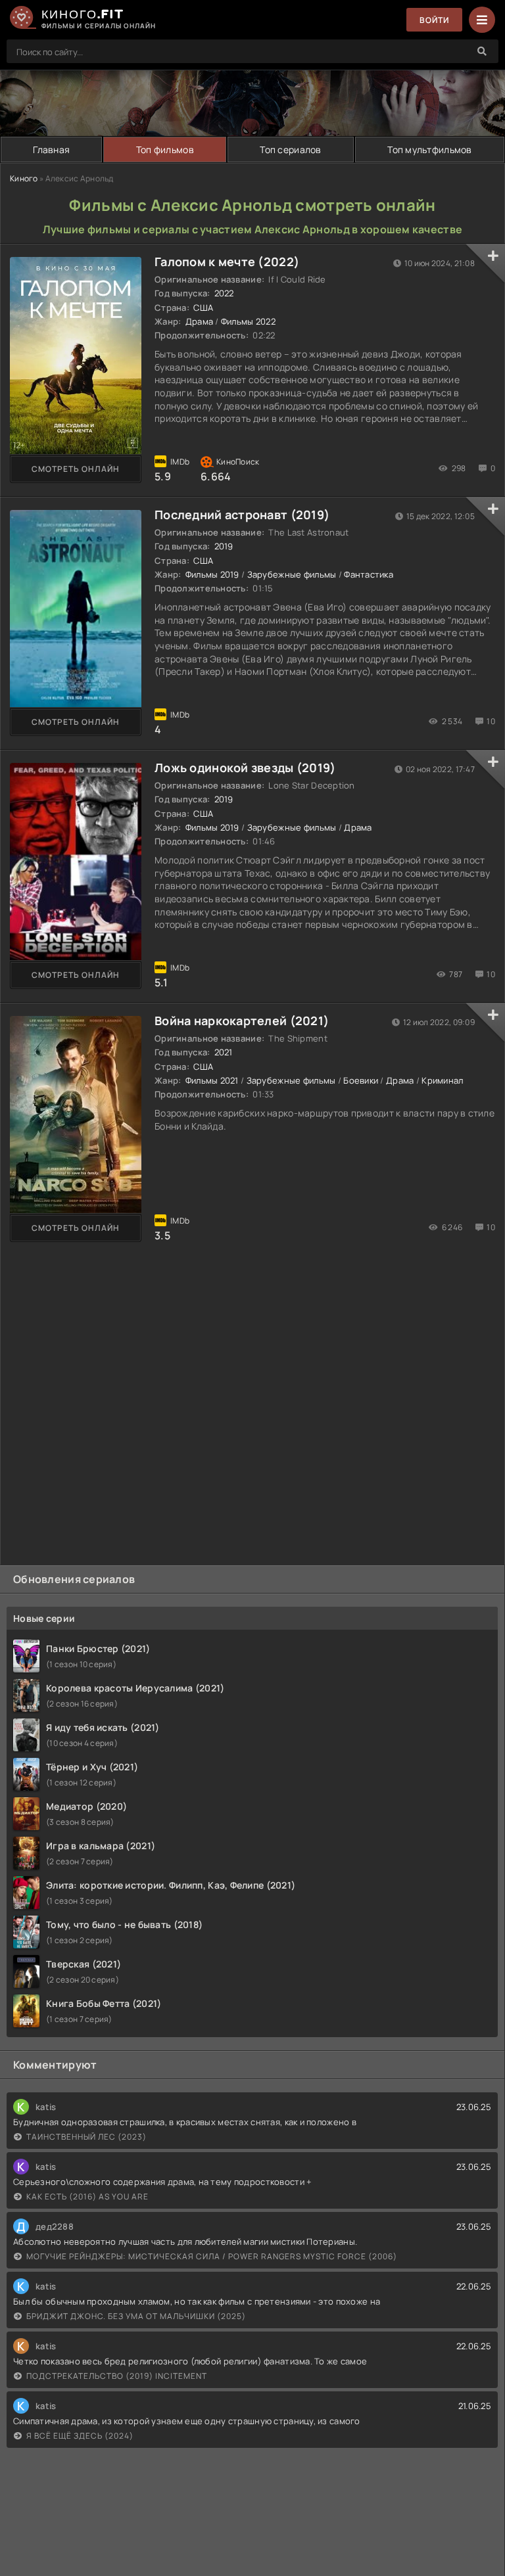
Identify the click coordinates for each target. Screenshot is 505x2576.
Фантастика (369, 574)
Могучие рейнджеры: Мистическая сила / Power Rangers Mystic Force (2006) (212, 2256)
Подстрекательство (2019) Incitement (117, 2376)
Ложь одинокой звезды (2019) (245, 768)
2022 (224, 293)
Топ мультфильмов (429, 149)
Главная (51, 149)
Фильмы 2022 (248, 321)
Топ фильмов (165, 149)
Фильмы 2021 (212, 1080)
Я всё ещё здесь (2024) (80, 2436)
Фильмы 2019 (212, 574)
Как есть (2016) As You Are (87, 2196)
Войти (434, 20)
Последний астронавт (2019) (242, 515)
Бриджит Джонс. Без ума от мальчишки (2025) (136, 2316)
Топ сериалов (290, 149)
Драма (199, 321)
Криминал (442, 1080)
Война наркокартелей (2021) (242, 1021)
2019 (224, 546)
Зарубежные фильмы (292, 574)
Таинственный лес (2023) (86, 2137)
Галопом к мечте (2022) (227, 262)
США (203, 308)
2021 (224, 1052)
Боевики (361, 1080)
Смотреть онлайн (76, 469)
